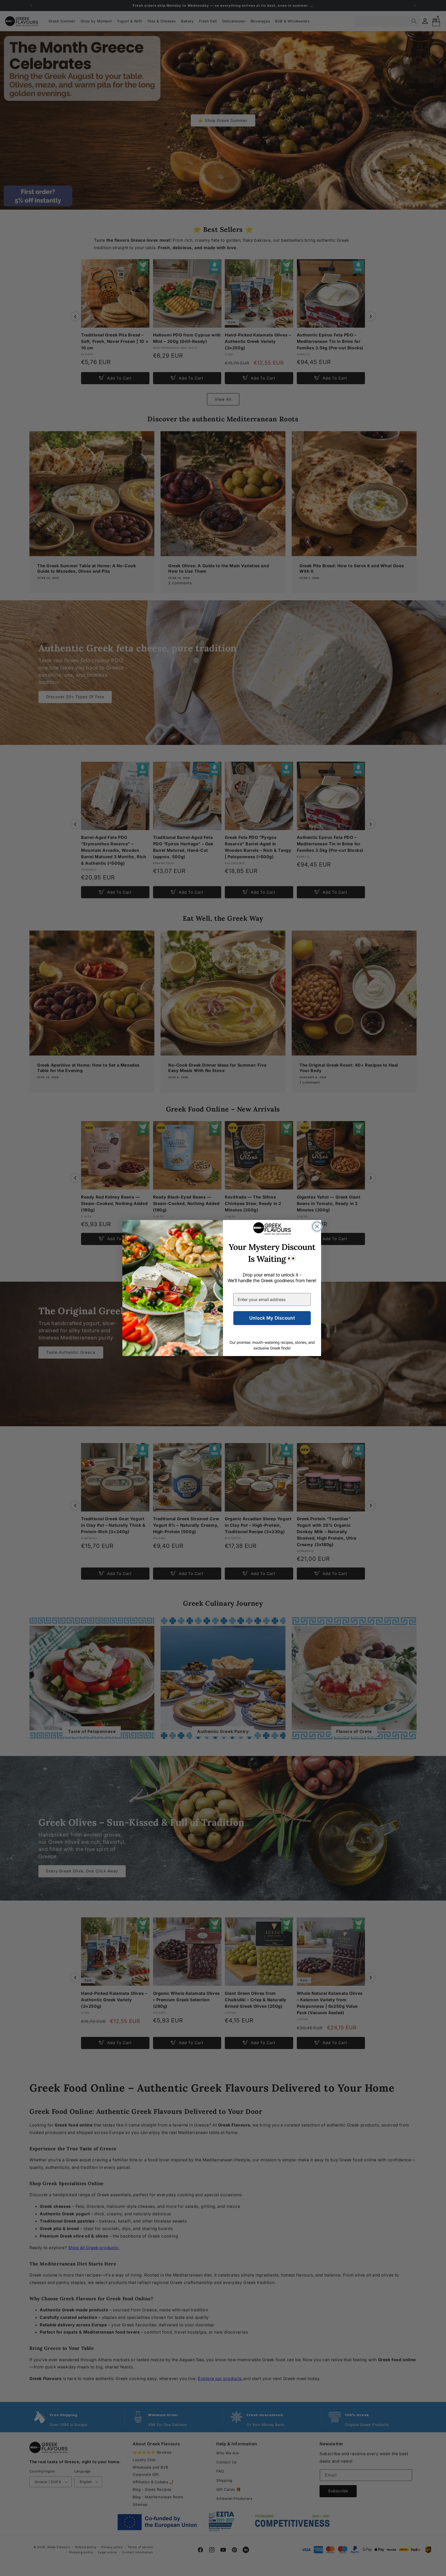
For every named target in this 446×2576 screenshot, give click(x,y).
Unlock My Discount (272, 1318)
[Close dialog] (317, 1227)
